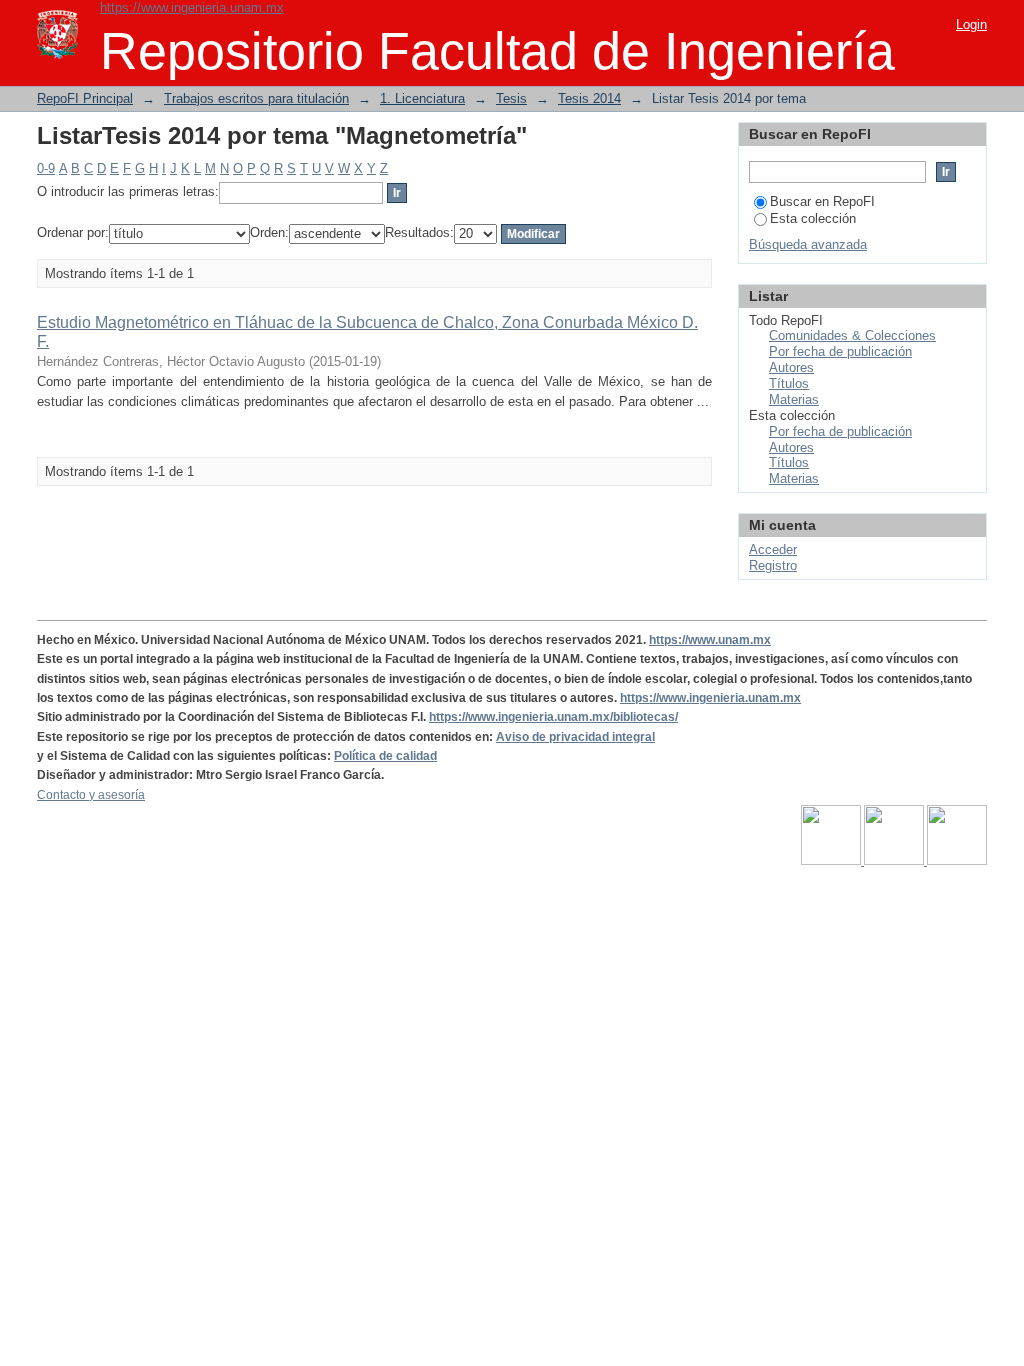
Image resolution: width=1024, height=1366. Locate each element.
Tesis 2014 (589, 98)
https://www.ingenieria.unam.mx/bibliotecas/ (553, 717)
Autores (791, 367)
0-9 (46, 168)
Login (971, 24)
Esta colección (813, 218)
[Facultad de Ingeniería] (895, 861)
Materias (794, 399)
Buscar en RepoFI (822, 201)
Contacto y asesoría (91, 795)
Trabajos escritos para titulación (256, 98)
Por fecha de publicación (840, 351)
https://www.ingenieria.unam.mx (192, 7)
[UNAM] (832, 861)
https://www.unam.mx (710, 640)
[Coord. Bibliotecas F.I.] (957, 861)
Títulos (789, 383)
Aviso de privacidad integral (575, 737)
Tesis (511, 98)
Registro (773, 565)
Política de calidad (385, 756)
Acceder (773, 549)
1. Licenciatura (422, 98)
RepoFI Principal (85, 98)
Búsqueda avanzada (808, 244)
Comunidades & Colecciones (852, 335)
